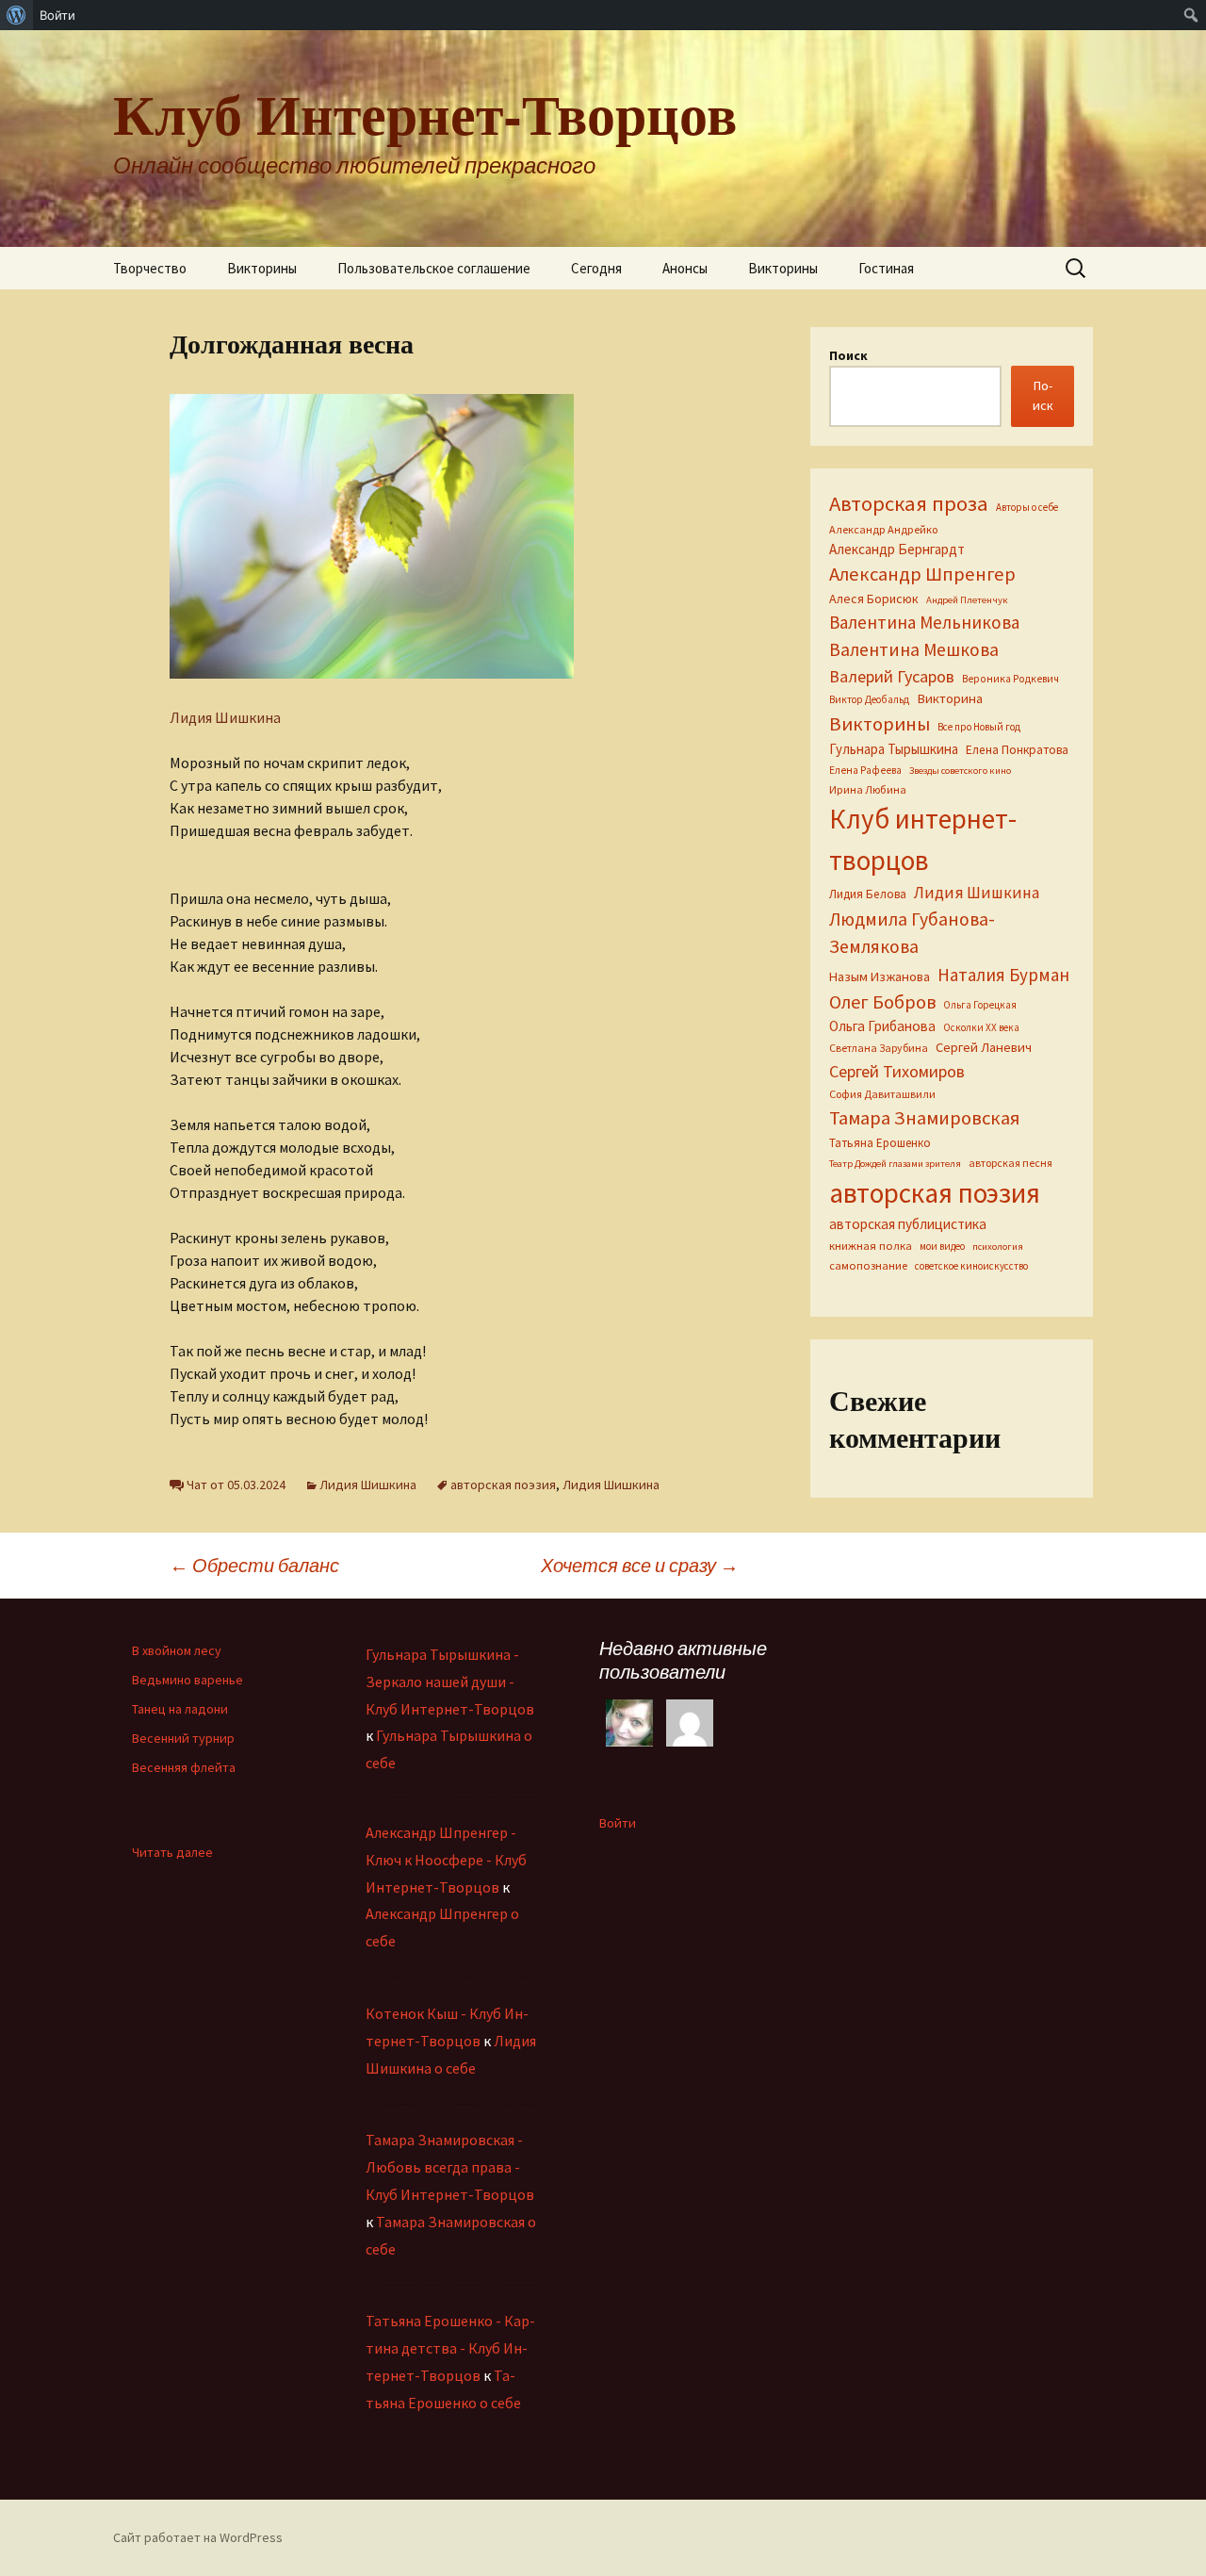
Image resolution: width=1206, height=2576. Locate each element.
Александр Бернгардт (897, 549)
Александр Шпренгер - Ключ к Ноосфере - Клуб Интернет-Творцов (446, 1860)
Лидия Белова (868, 894)
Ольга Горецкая (980, 1005)
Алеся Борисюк (874, 599)
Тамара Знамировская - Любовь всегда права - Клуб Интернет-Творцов (450, 2167)
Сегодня (596, 268)
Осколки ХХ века (981, 1027)
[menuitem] (16, 15)
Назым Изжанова (880, 976)
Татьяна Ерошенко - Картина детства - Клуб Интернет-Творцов (450, 2348)
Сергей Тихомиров (897, 1071)
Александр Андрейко (883, 529)
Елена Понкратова (1017, 750)
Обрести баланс (254, 1565)
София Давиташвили (882, 1094)
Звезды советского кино (960, 771)
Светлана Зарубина (879, 1048)
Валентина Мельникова (924, 622)
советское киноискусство (971, 1266)
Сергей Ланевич (984, 1047)
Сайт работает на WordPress (198, 2537)
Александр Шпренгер (922, 574)
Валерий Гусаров (892, 676)
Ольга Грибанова (882, 1026)
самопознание (868, 1265)
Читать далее (172, 1853)
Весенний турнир (183, 1738)
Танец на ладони (180, 1709)
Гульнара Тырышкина (894, 749)
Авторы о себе (1027, 507)
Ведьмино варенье (187, 1680)
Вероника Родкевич (1010, 679)
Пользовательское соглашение (434, 268)
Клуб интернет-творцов (923, 839)
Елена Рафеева (865, 770)
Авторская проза (909, 503)
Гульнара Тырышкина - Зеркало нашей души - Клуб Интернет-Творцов (450, 1682)
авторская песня (1010, 1163)
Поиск (848, 355)
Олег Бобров (882, 1001)
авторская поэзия (503, 1485)
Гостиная (886, 268)
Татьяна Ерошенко (880, 1143)
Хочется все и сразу (640, 1565)
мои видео (942, 1246)
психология (998, 1247)
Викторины (262, 268)
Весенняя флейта (184, 1767)
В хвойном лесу (177, 1650)
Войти (618, 1823)
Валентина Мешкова (914, 649)
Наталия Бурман (1003, 975)
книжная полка (871, 1245)
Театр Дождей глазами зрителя (895, 1164)
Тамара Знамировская (924, 1118)
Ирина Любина (868, 789)
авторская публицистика (908, 1224)
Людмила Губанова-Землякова (912, 933)
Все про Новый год (979, 727)
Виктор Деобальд (869, 699)
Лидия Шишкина (225, 717)
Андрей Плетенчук (967, 600)
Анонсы (685, 268)
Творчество (150, 268)
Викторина (950, 698)
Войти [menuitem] (57, 15)
